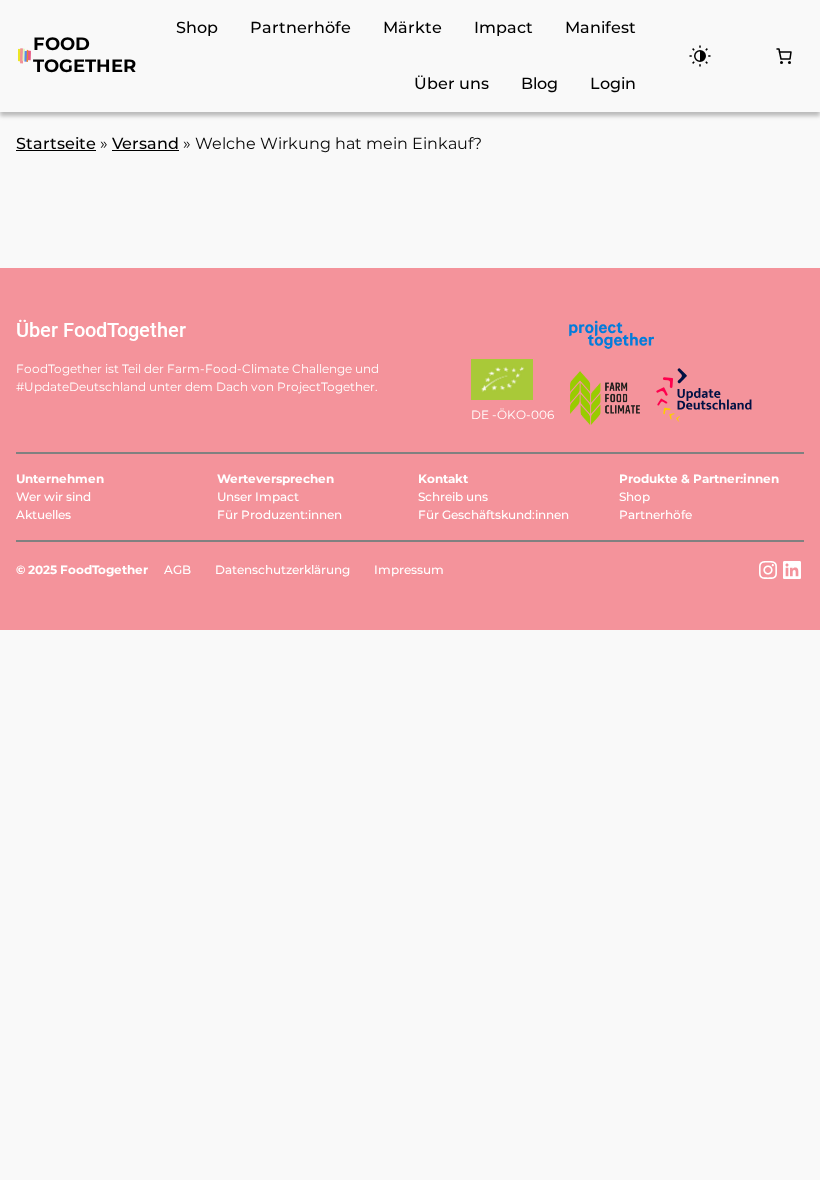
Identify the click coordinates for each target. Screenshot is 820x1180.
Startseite (56, 143)
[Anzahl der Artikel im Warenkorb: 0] (784, 56)
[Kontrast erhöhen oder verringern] (692, 56)
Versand (145, 143)
